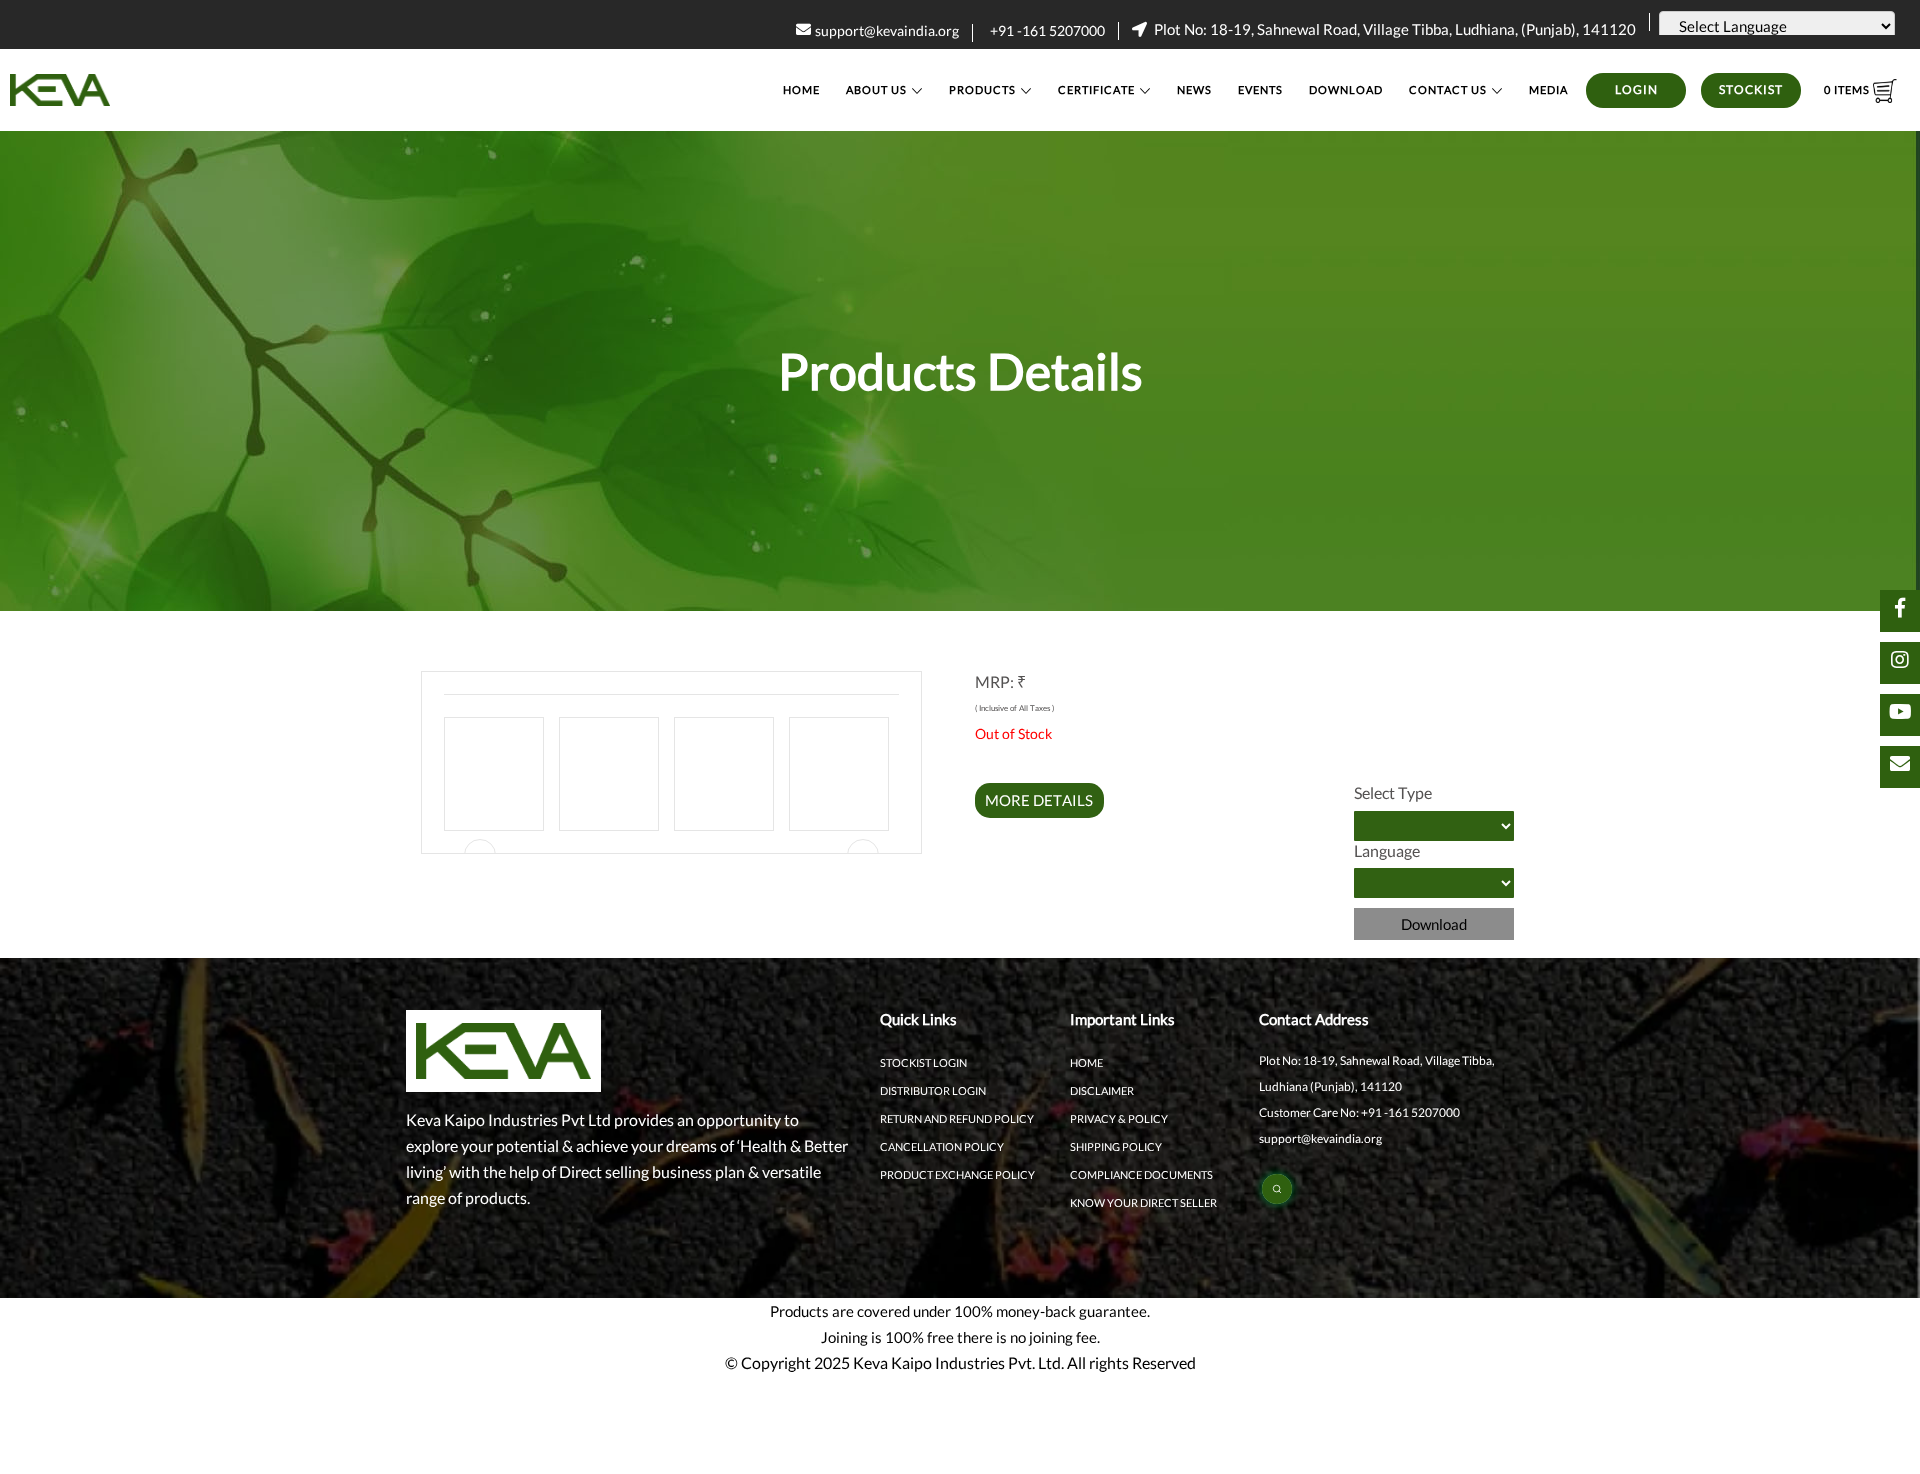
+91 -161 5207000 (1047, 30)
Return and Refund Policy (957, 1118)
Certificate (1096, 89)
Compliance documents (1141, 1174)
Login (1636, 89)
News (1194, 89)
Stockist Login (923, 1062)
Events (1260, 89)
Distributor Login (933, 1090)
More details (1039, 800)
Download (1346, 89)
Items (1848, 89)
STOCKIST (1751, 89)
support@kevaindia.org (887, 30)
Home (801, 89)
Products (982, 89)
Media (1548, 89)
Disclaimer (1102, 1090)
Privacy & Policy (1119, 1118)
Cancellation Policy (942, 1146)
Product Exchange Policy (957, 1174)
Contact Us (1448, 89)
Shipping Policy (1116, 1146)
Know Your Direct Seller (1143, 1202)
